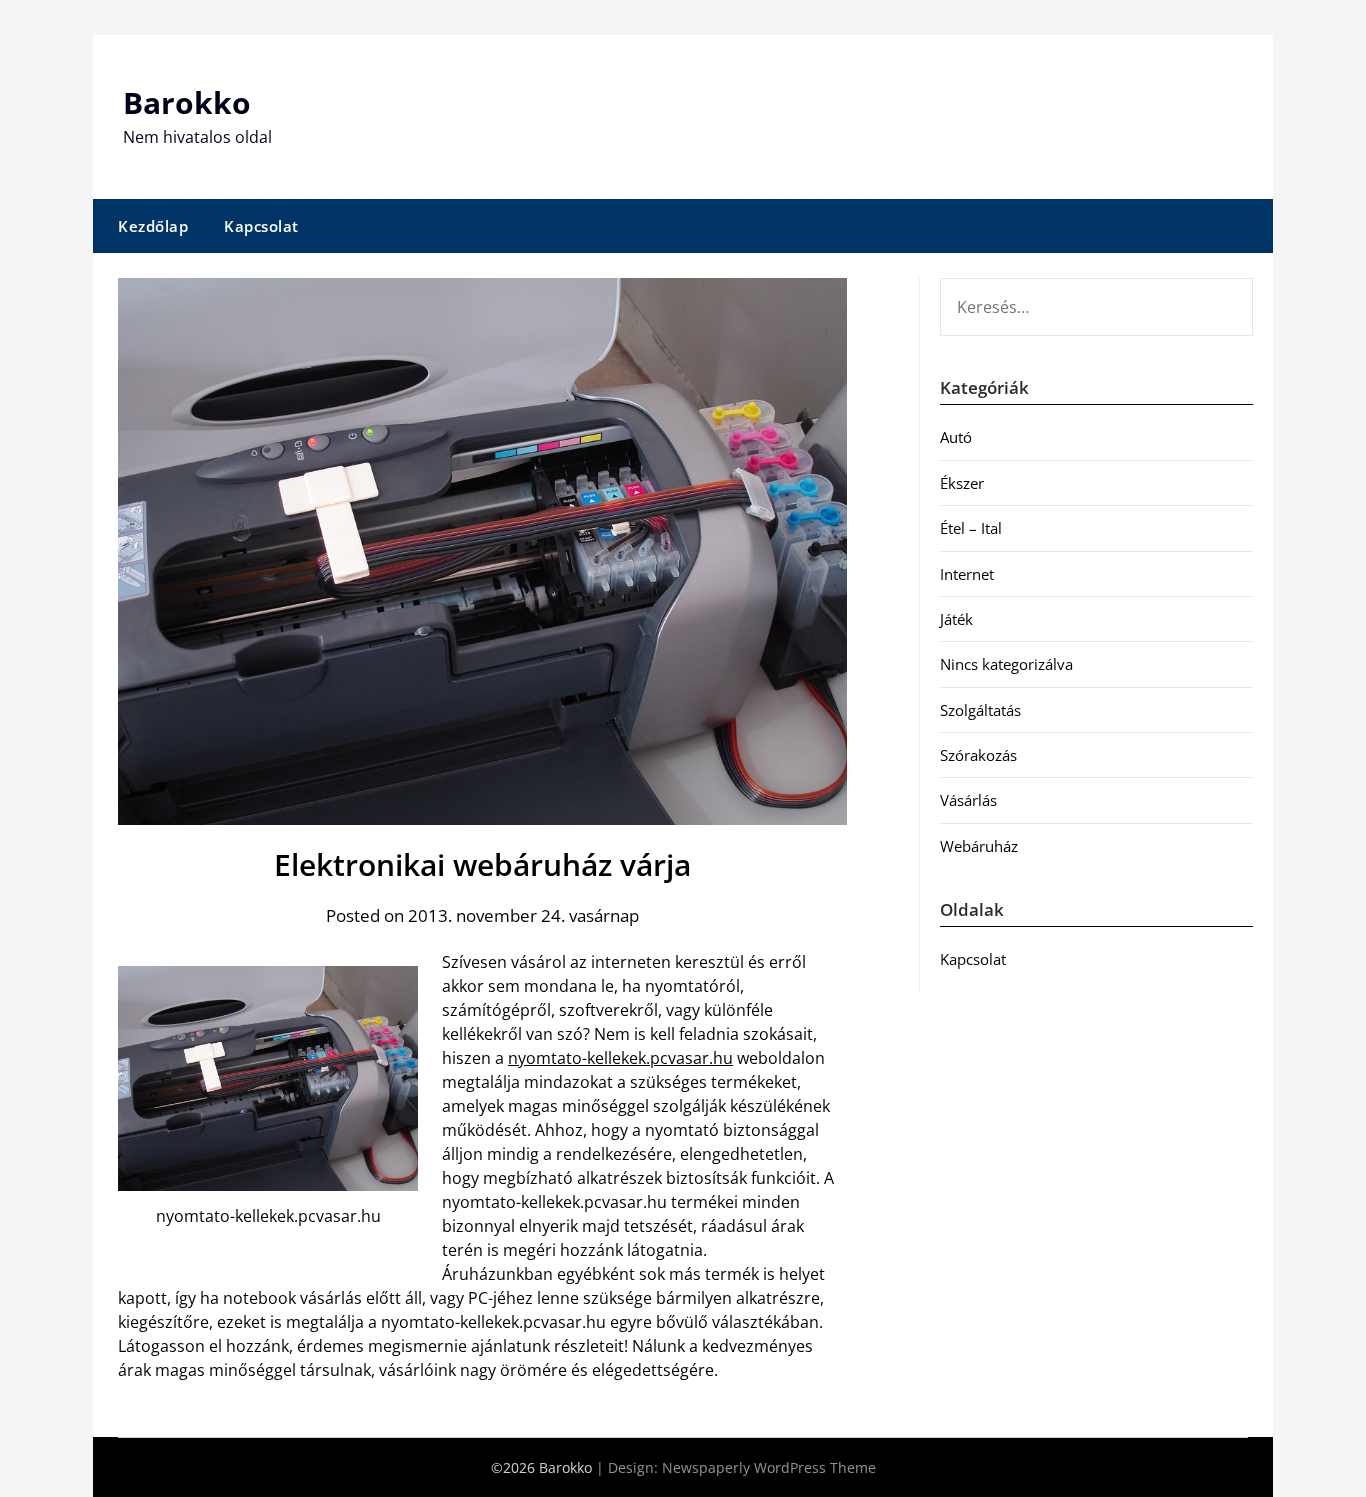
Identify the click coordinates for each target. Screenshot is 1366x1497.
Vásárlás (968, 800)
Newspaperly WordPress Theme (769, 1467)
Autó (956, 437)
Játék (956, 619)
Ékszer (962, 483)
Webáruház (979, 846)
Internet (967, 574)
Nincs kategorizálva (1006, 664)
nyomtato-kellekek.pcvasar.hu (620, 1058)
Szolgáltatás (980, 710)
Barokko (187, 102)
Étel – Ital (971, 528)
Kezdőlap (153, 226)
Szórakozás (978, 755)
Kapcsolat (261, 226)
